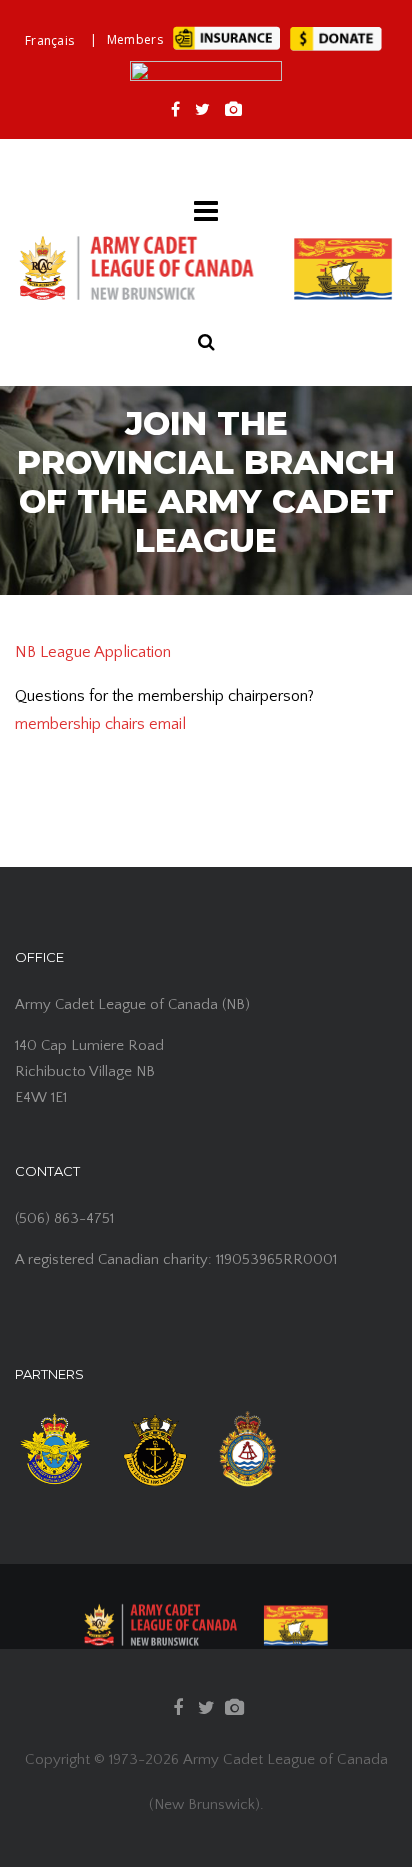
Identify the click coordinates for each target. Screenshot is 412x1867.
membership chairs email (100, 724)
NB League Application (93, 652)
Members (135, 39)
